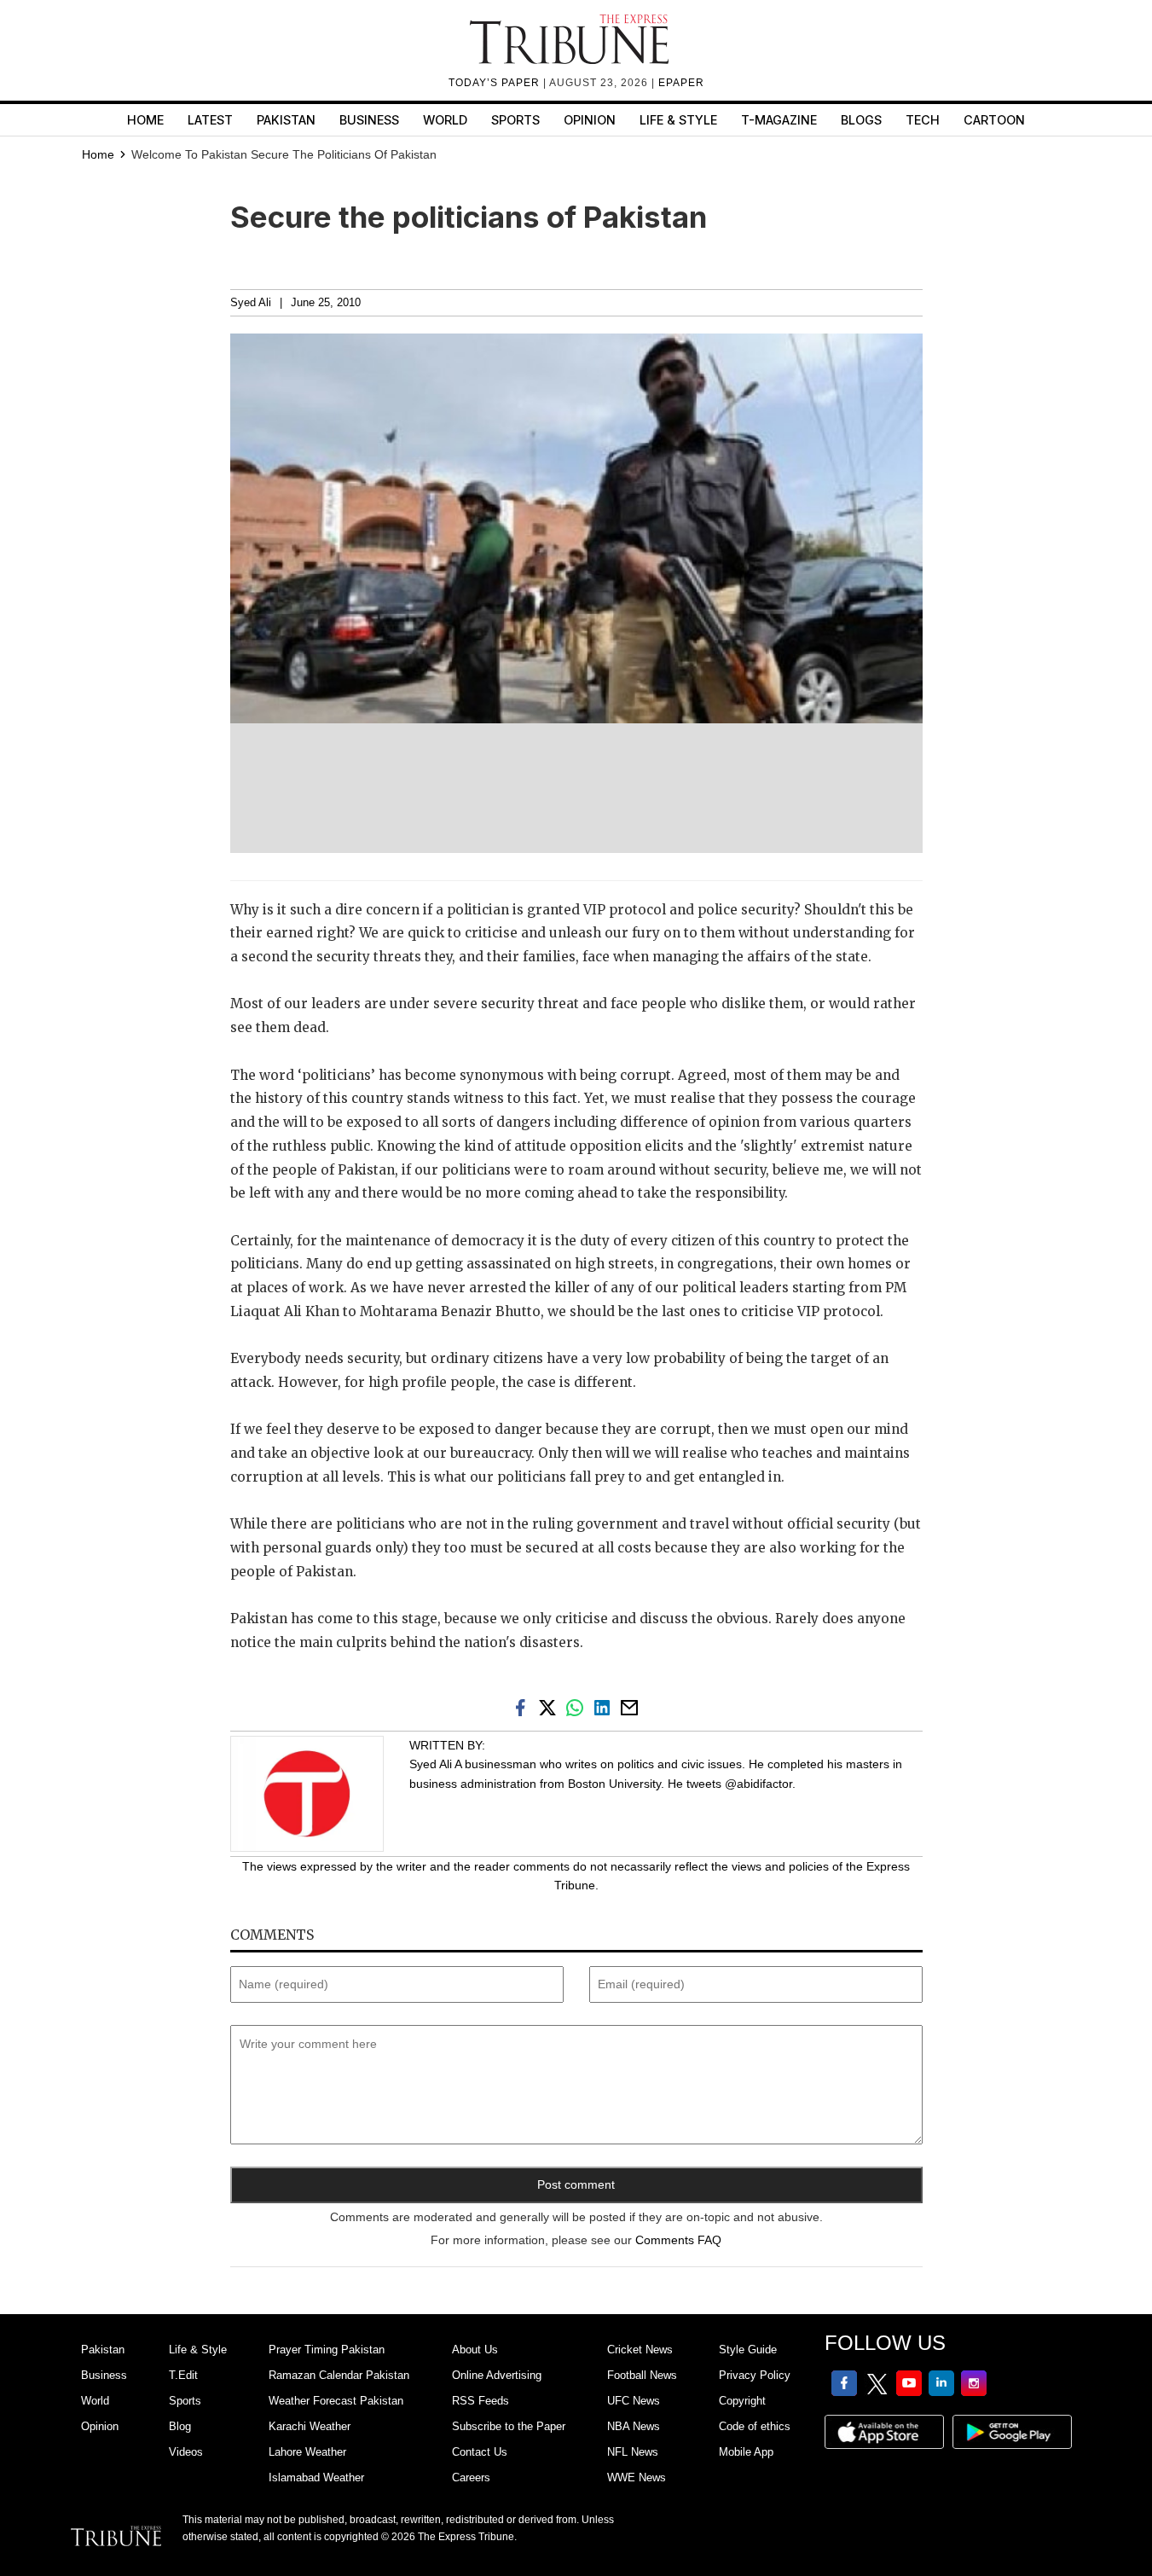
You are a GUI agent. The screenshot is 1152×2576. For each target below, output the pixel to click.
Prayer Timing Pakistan (327, 2350)
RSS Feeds (480, 2401)
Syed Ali (251, 303)
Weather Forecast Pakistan (336, 2401)
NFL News (633, 2452)
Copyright (742, 2401)
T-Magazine (779, 120)
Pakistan (286, 120)
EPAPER (681, 83)
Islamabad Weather (316, 2477)
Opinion (590, 120)
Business (369, 120)
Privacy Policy (755, 2375)
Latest (210, 120)
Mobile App (746, 2452)
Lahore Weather (307, 2452)
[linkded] (605, 1707)
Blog (180, 2426)
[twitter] (551, 1707)
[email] (631, 1707)
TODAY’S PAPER (496, 83)
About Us (475, 2350)
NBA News (634, 2426)
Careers (471, 2477)
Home (145, 120)
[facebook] (524, 1707)
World (445, 120)
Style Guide (748, 2350)
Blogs (861, 120)
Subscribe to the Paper (509, 2426)
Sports (515, 120)
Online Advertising (497, 2375)
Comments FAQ (678, 2240)
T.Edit (183, 2375)
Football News (642, 2375)
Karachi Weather (310, 2426)
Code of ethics (755, 2426)
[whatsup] (578, 1707)
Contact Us (480, 2452)
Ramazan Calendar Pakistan (339, 2375)
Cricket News (640, 2350)
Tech (923, 120)
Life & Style (678, 120)
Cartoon (994, 120)
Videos (186, 2452)
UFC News (634, 2401)
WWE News (637, 2477)
